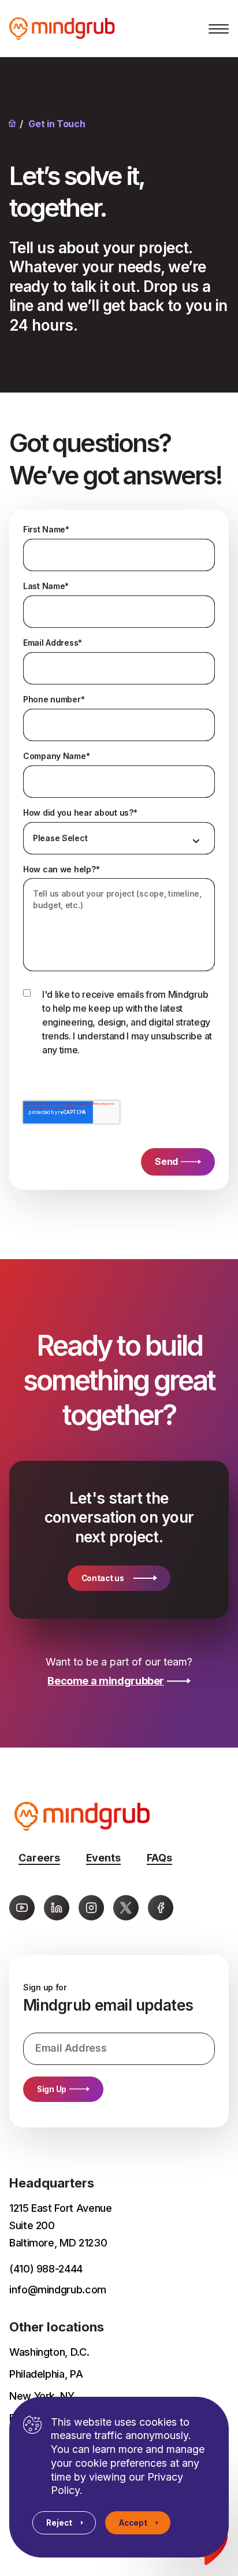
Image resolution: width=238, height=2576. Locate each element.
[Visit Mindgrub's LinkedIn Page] (57, 1908)
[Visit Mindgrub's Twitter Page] (126, 1908)
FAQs (159, 1858)
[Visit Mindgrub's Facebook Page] (161, 1908)
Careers (39, 1858)
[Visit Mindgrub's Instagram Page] (91, 1908)
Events (103, 1858)
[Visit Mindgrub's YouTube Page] (22, 1908)
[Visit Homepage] (77, 29)
